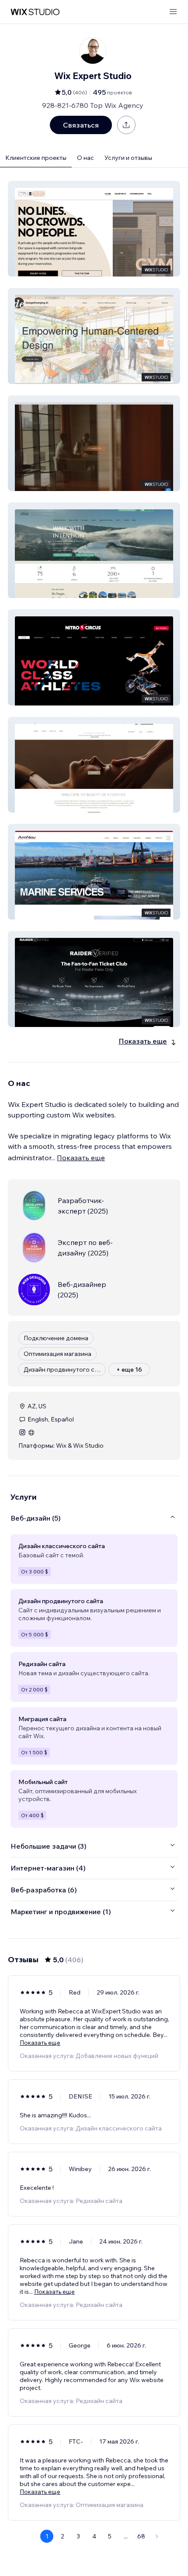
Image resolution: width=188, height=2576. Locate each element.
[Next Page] (157, 2536)
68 (141, 2536)
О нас (85, 158)
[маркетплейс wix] (35, 12)
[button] (94, 229)
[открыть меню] (173, 12)
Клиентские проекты (36, 158)
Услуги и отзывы (128, 158)
